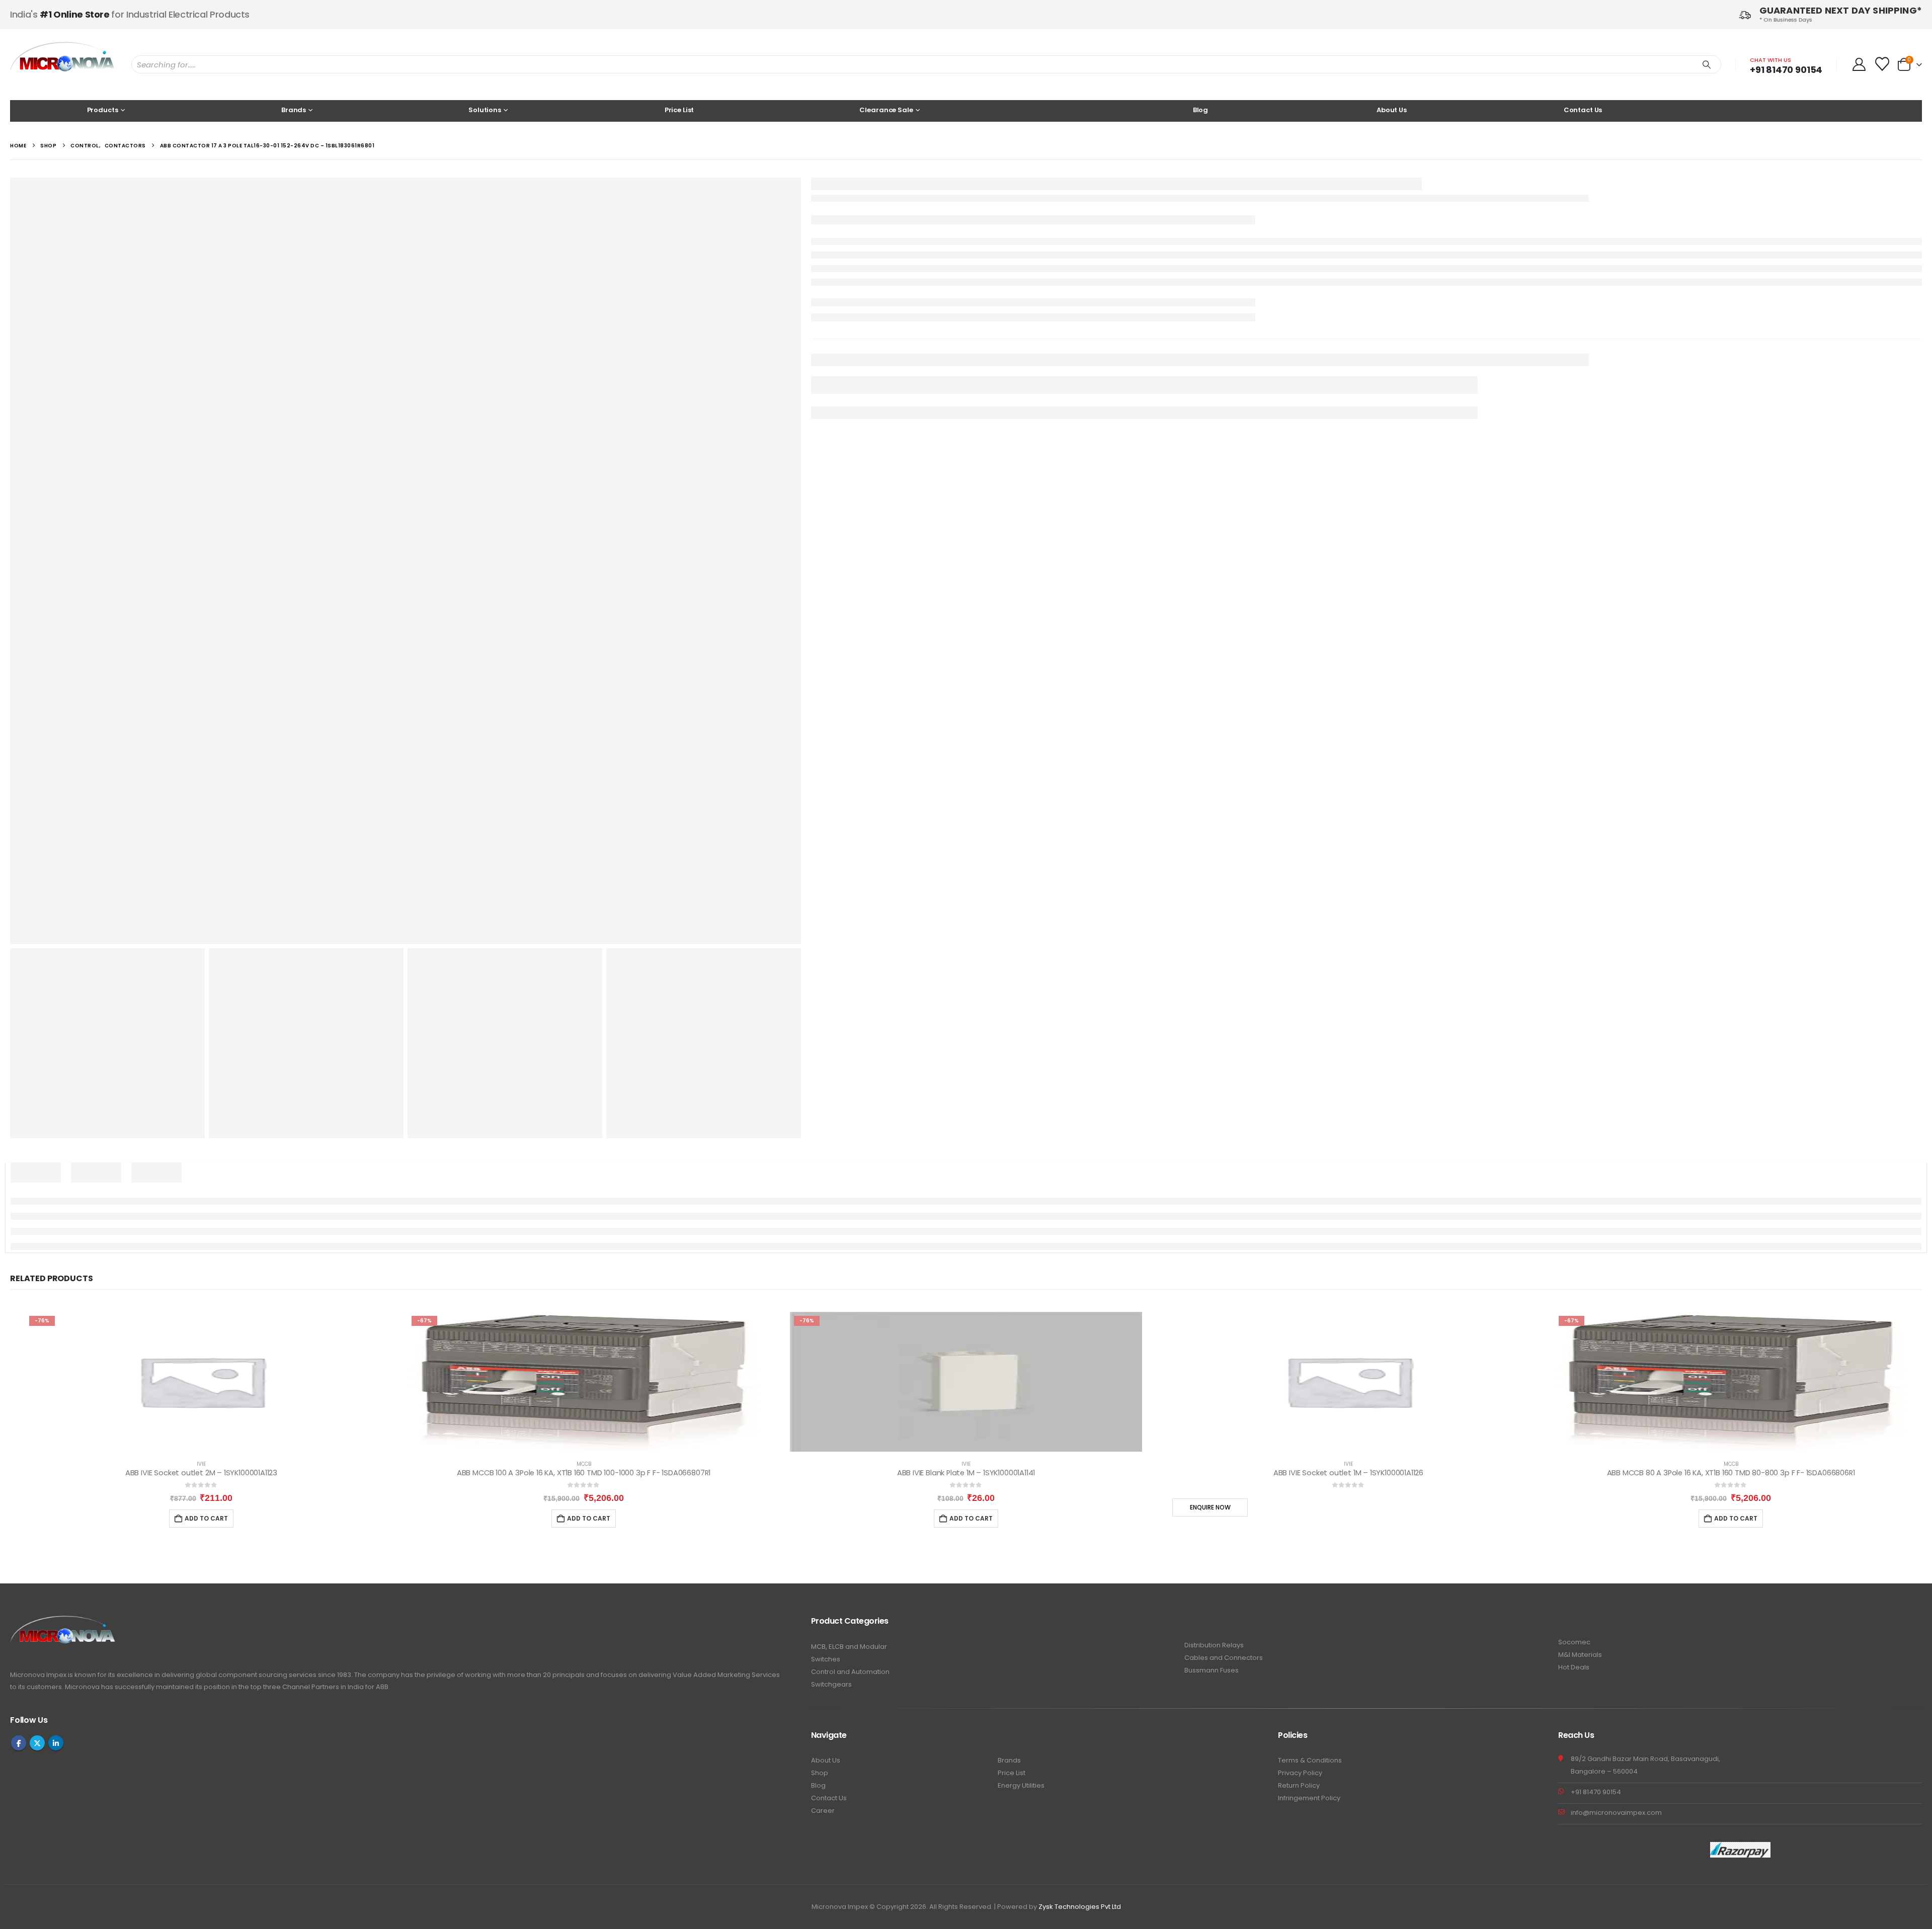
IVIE (201, 1464)
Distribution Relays (1214, 1645)
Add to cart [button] (206, 1518)
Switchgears (831, 1684)
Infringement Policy (1309, 1798)
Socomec (1574, 1642)
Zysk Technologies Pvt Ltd (1080, 1907)
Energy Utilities (1021, 1785)
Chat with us (1770, 60)
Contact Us (1583, 110)
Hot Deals (1574, 1667)
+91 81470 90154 (1786, 70)
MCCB (584, 1464)
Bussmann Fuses (1212, 1670)
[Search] (1707, 64)
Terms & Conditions (1310, 1760)
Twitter (37, 1743)
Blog (1200, 110)
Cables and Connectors (1224, 1658)
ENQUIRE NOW (1210, 1507)
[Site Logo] (63, 65)
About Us (1392, 110)
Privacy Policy (1300, 1773)
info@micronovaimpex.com (1616, 1813)
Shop (820, 1773)
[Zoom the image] (63, 1621)
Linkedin (56, 1743)
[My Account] (1859, 64)
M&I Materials (1580, 1655)
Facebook (19, 1743)
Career (823, 1811)
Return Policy (1299, 1785)
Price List (679, 110)
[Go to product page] (1348, 1382)
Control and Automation (850, 1672)
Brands (1009, 1760)
